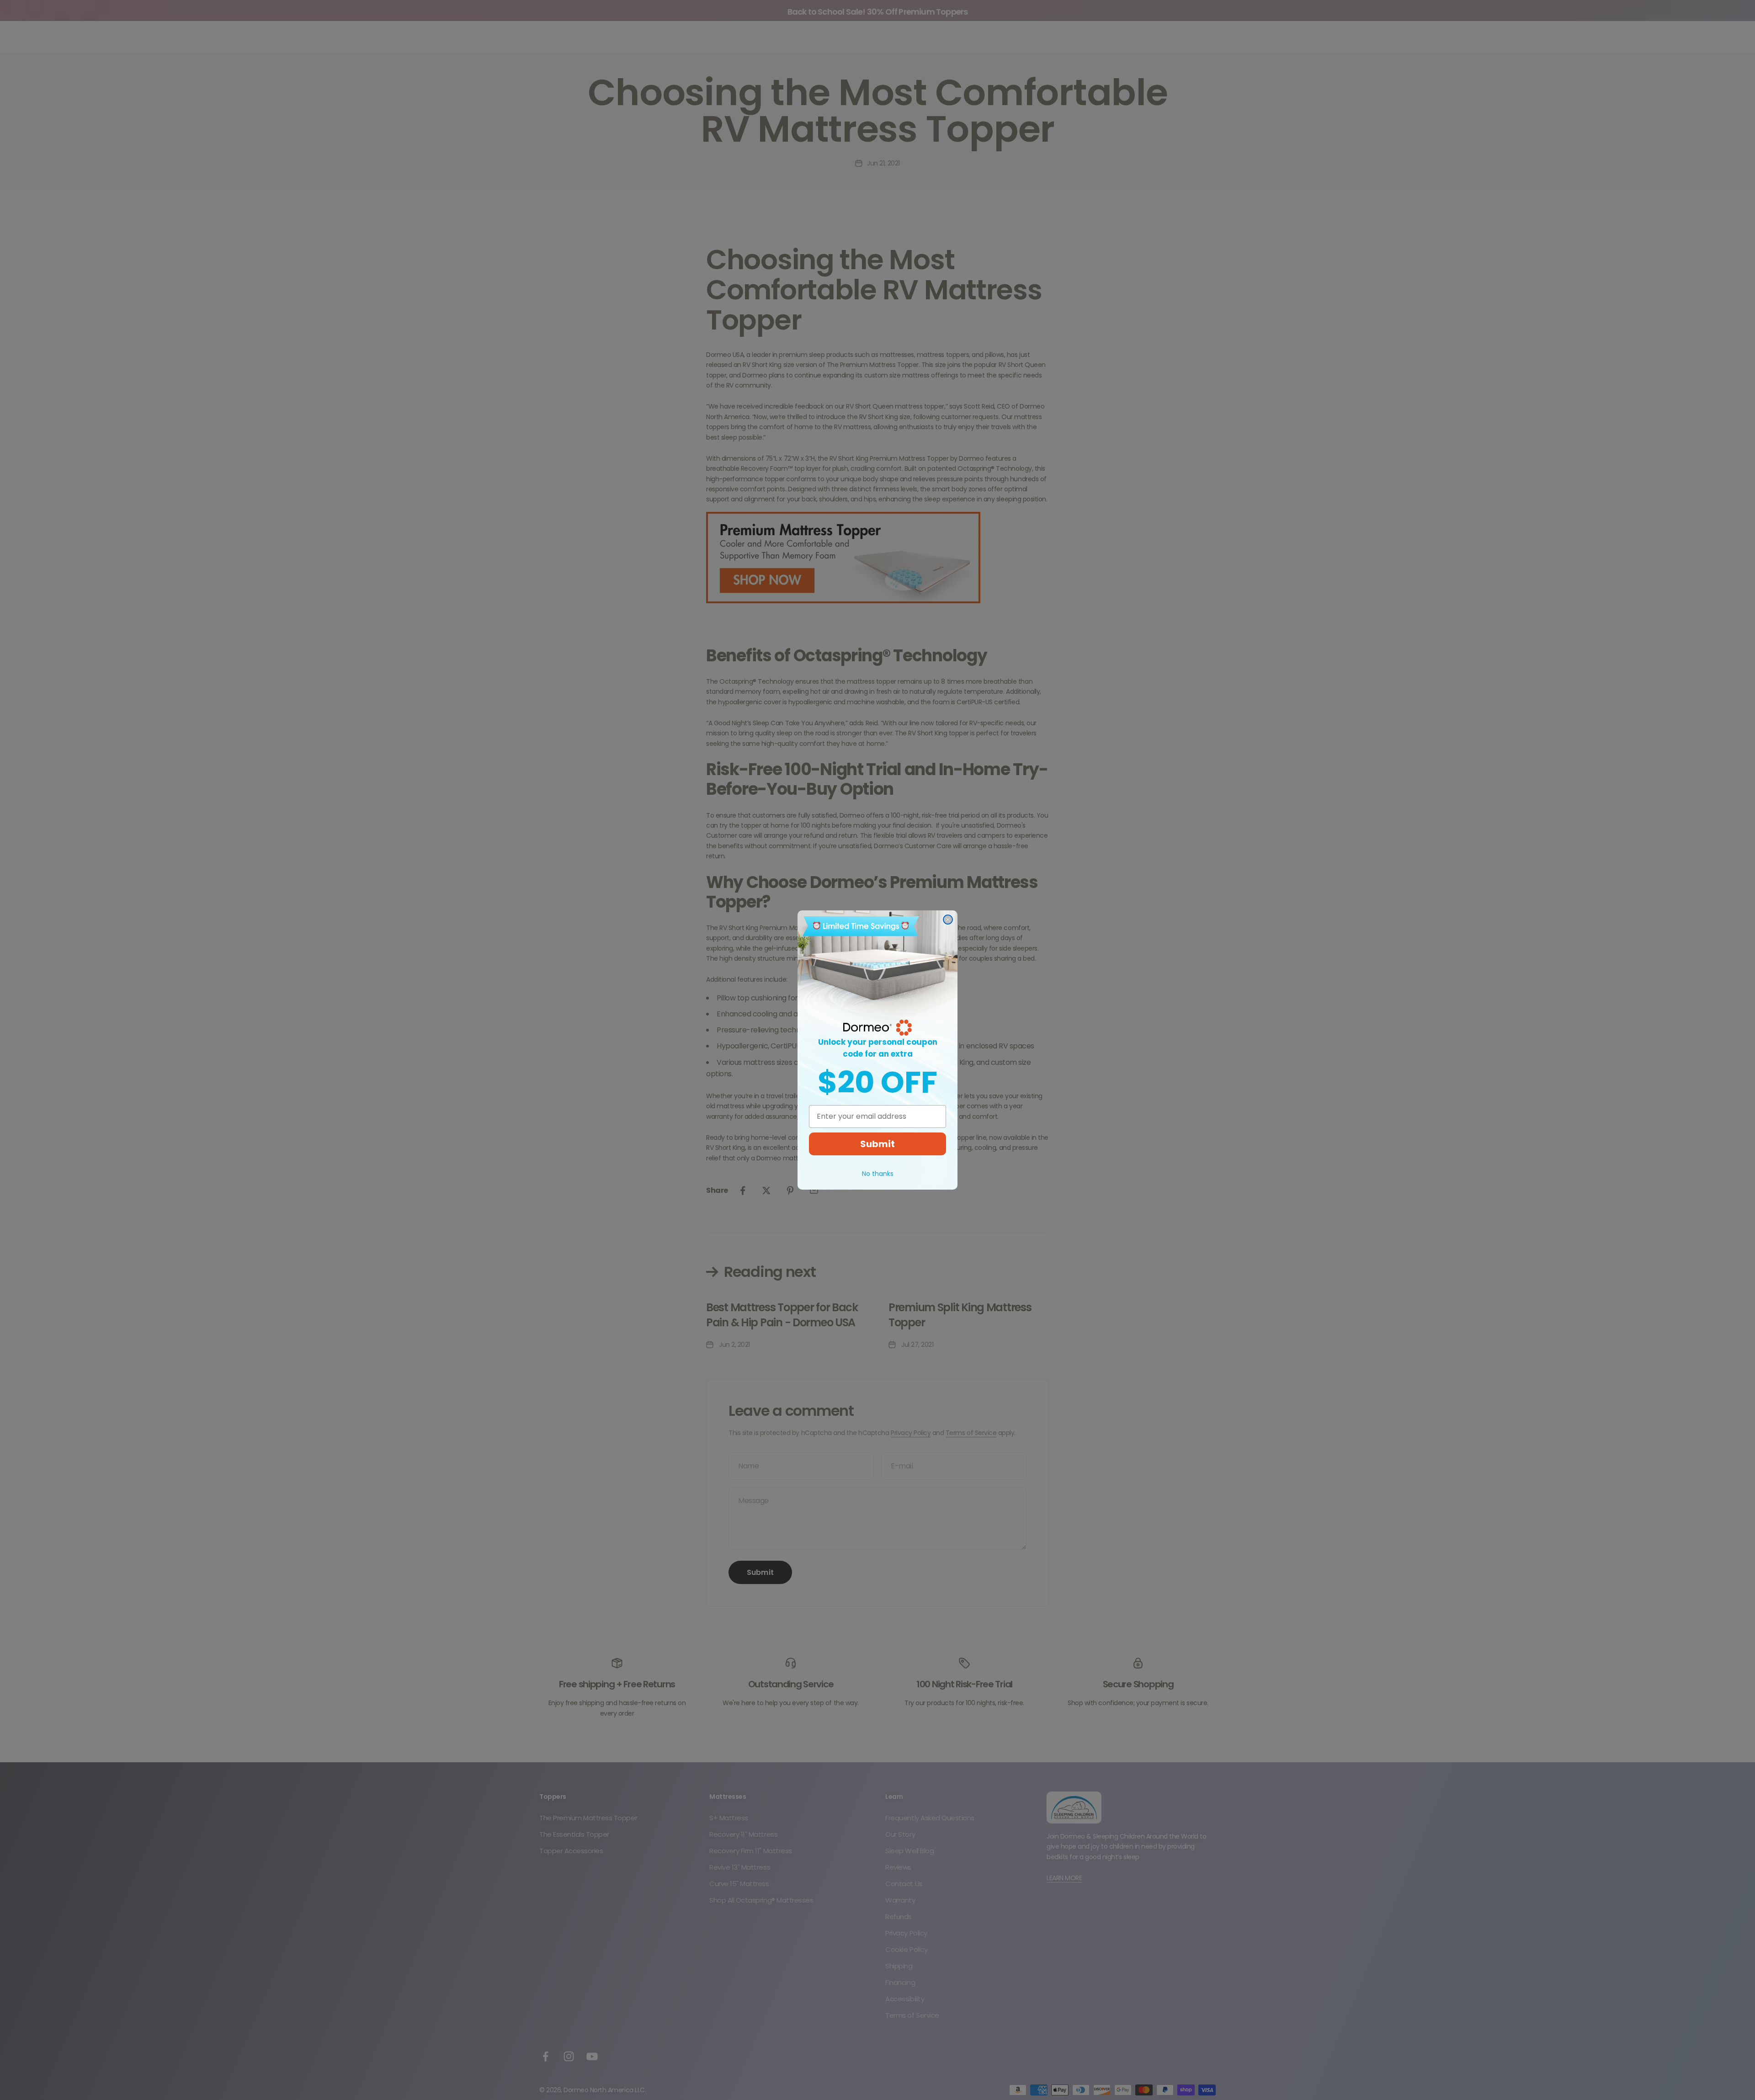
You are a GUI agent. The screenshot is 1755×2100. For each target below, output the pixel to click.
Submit (877, 1144)
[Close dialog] (948, 920)
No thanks (878, 1174)
